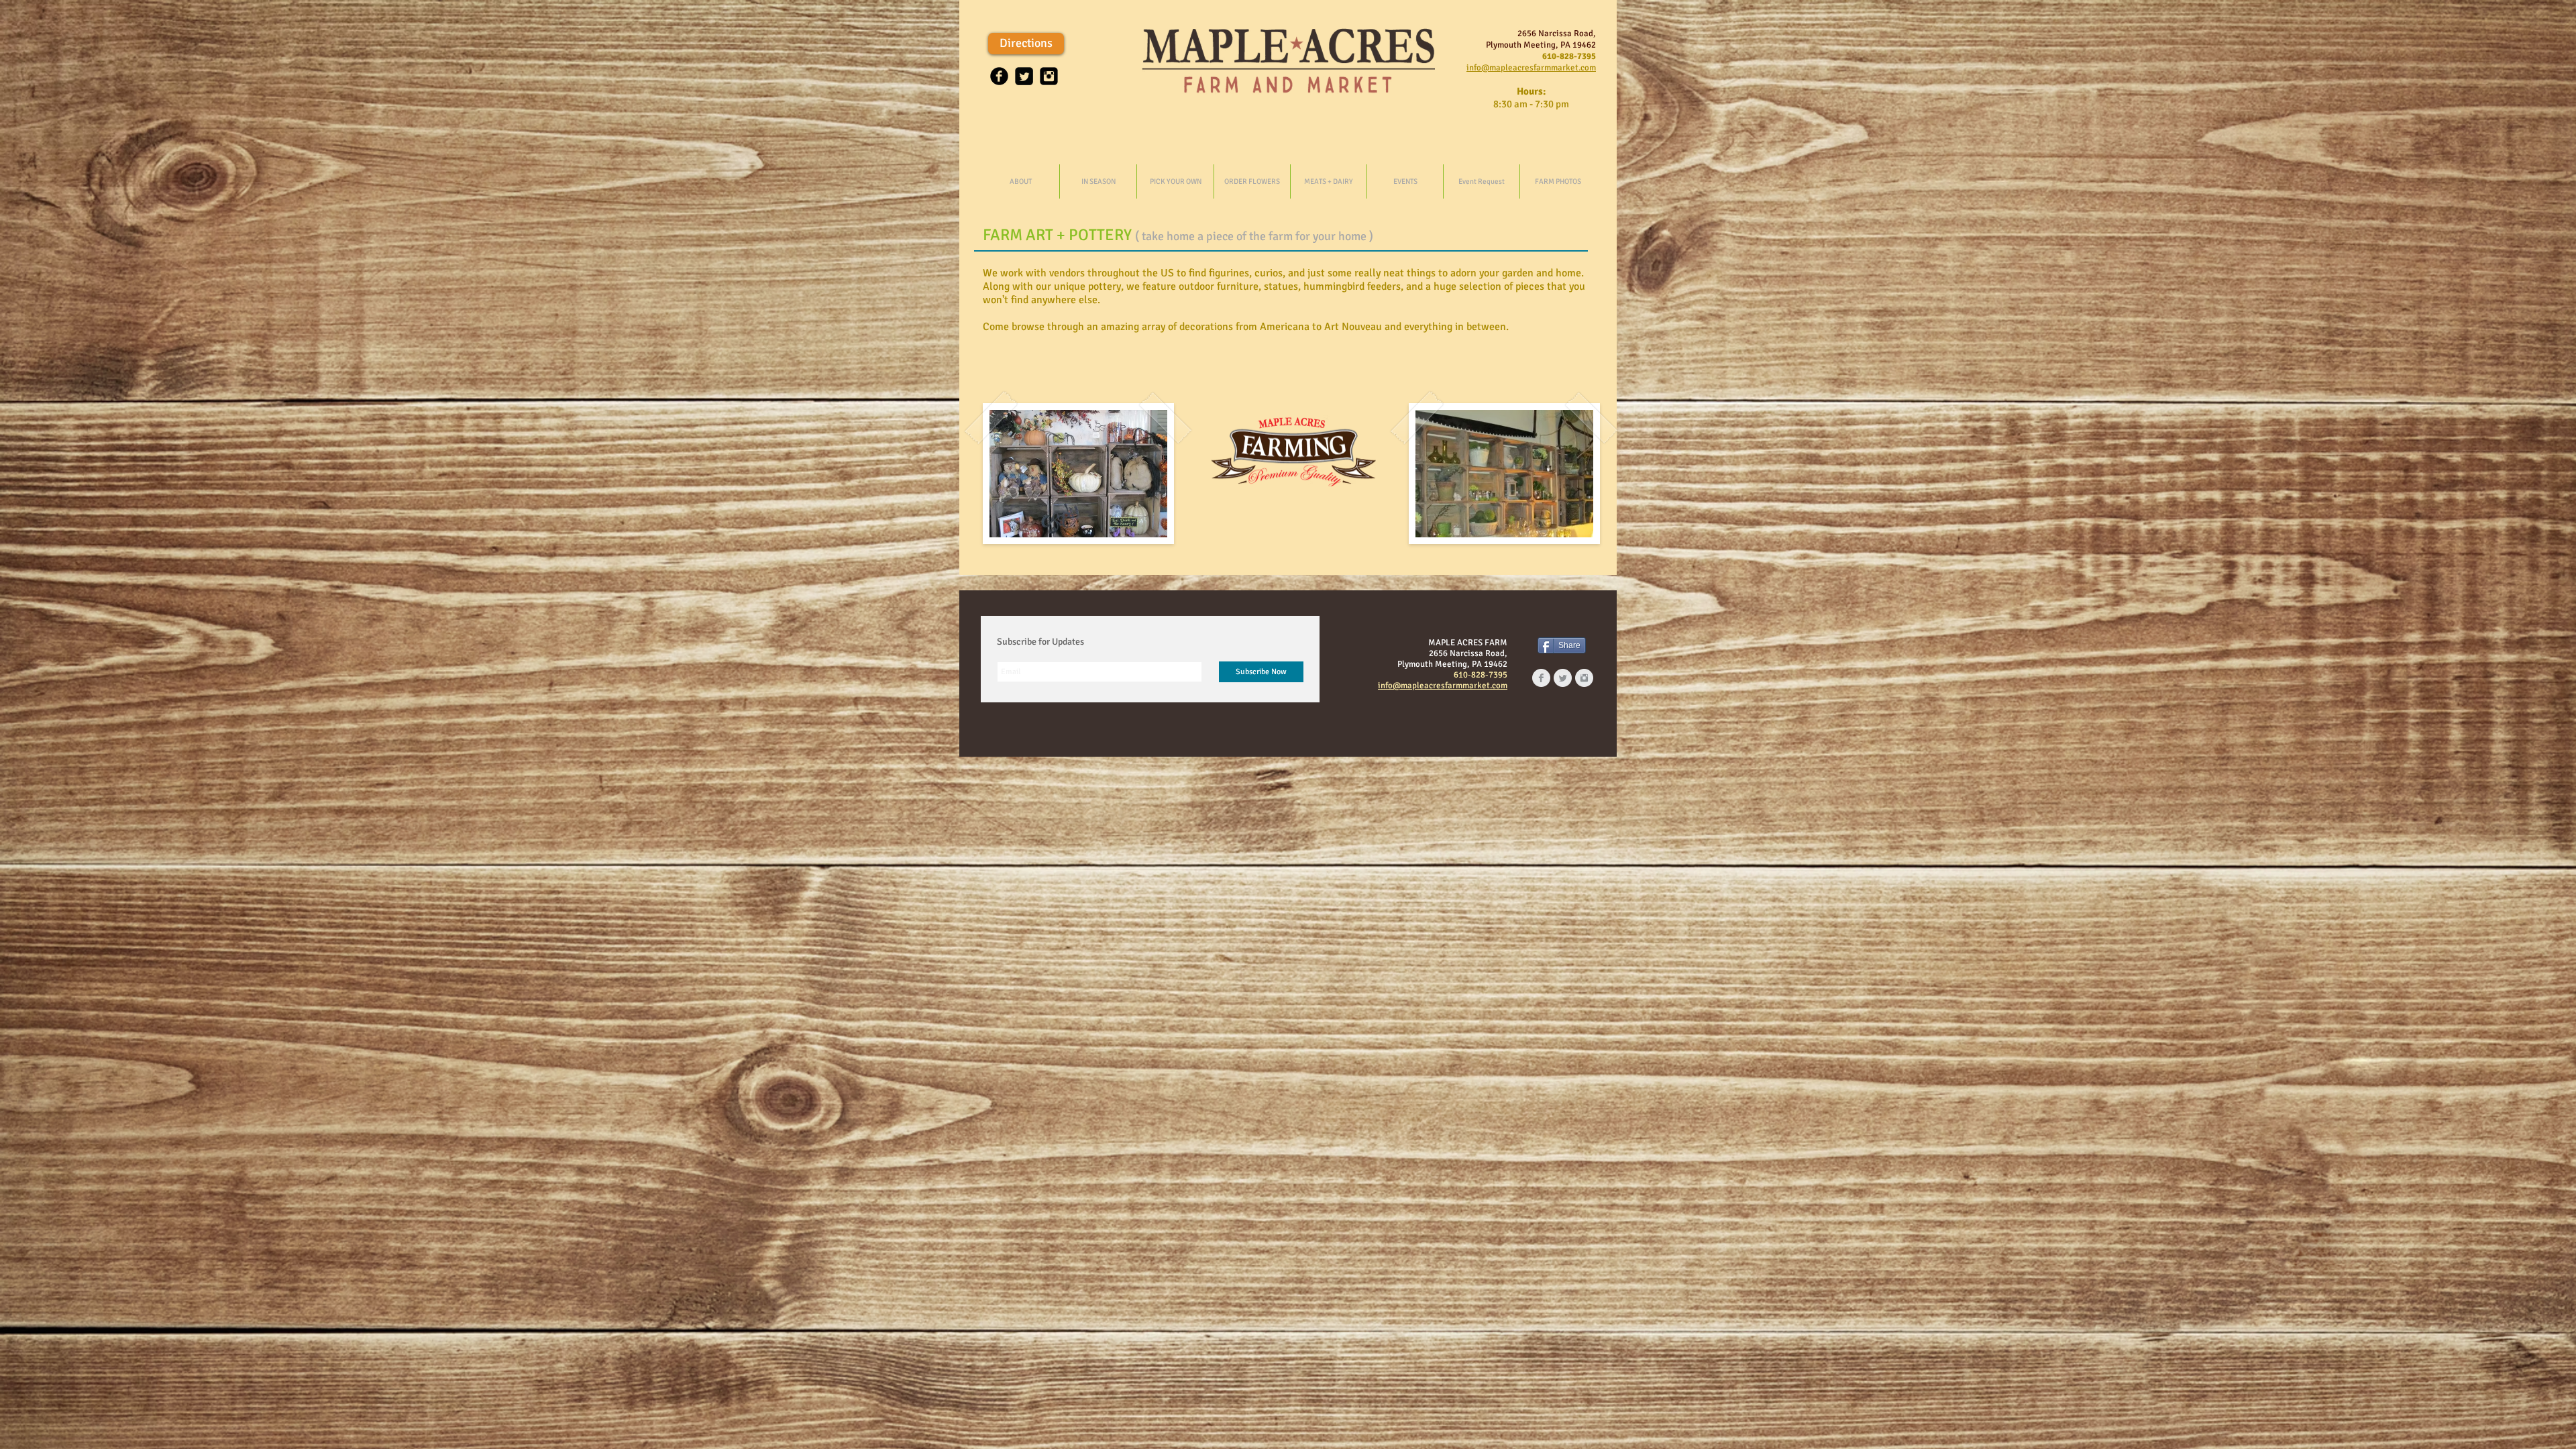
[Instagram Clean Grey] (1584, 678)
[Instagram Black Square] (1049, 76)
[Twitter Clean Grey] (1563, 678)
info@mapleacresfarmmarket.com (1531, 68)
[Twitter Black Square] (1024, 76)
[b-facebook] (999, 76)
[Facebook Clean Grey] (1541, 678)
